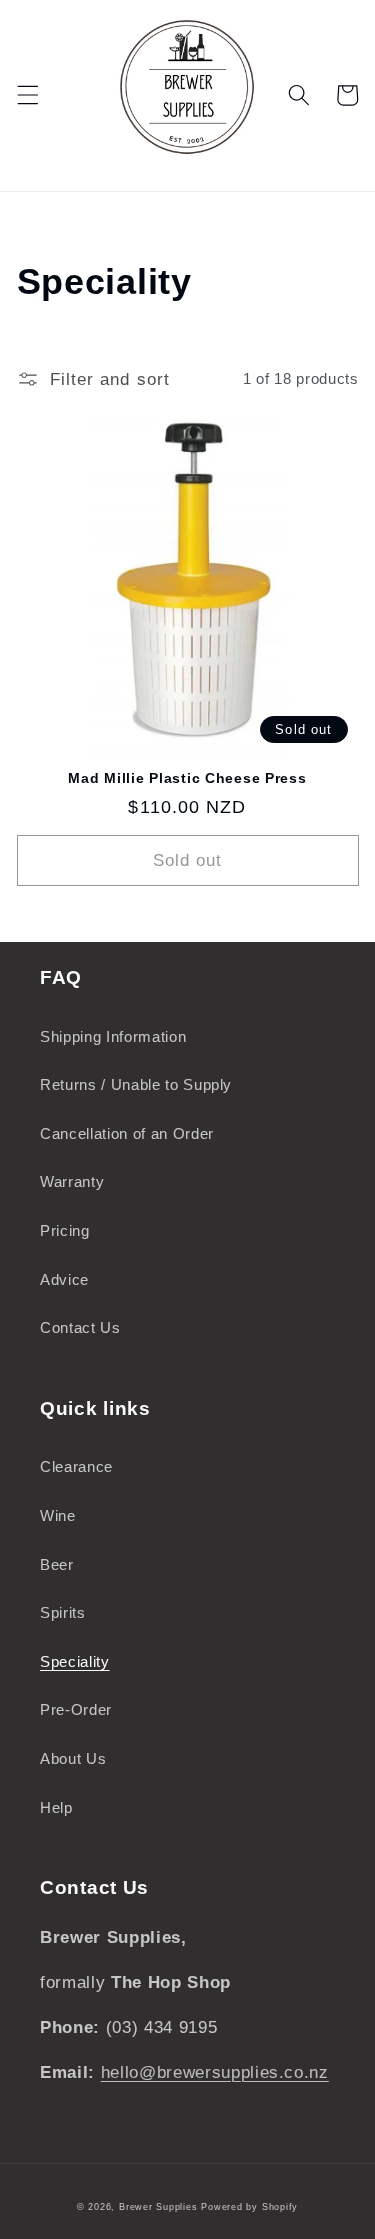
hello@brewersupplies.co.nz (215, 2072)
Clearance (76, 1466)
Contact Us (80, 1327)
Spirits (63, 1612)
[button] (27, 95)
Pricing (65, 1230)
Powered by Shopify (249, 2207)
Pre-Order (76, 1709)
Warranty (72, 1181)
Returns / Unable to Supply (136, 1084)
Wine (58, 1515)
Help (56, 1807)
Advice (64, 1279)
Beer (57, 1564)
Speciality (75, 1661)
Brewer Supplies (160, 2207)
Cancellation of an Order (127, 1133)
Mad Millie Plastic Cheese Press (187, 778)
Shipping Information (113, 1036)
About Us (73, 1758)
